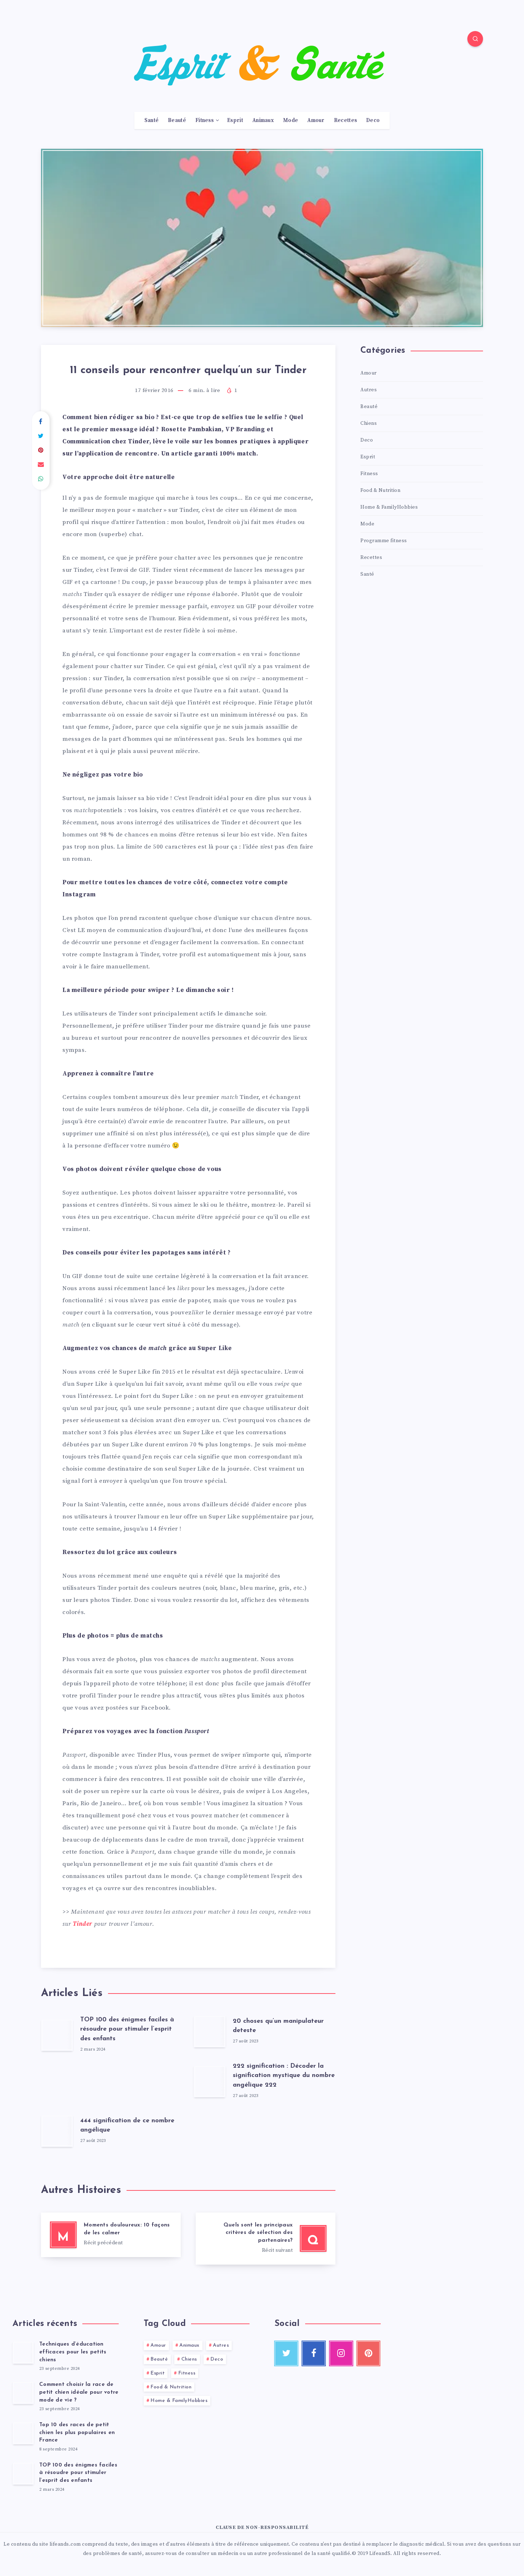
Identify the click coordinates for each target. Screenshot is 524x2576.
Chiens (369, 423)
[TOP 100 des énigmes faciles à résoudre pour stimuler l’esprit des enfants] (23, 2473)
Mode (291, 121)
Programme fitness (384, 541)
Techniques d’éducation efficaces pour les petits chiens (73, 2352)
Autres (369, 390)
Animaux (263, 121)
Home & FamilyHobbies (389, 507)
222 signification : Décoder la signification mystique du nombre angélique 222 (284, 2076)
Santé (152, 121)
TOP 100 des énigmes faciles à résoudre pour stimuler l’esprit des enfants (127, 2029)
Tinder (83, 1924)
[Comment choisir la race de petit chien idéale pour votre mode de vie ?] (23, 2393)
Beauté (177, 121)
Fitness (204, 121)
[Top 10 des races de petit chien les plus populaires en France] (23, 2433)
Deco (373, 121)
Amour (316, 121)
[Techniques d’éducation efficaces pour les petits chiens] (23, 2352)
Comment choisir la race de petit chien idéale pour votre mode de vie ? (79, 2392)
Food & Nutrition (380, 490)
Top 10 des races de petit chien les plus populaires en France (77, 2433)
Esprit (235, 121)
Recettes (345, 121)
